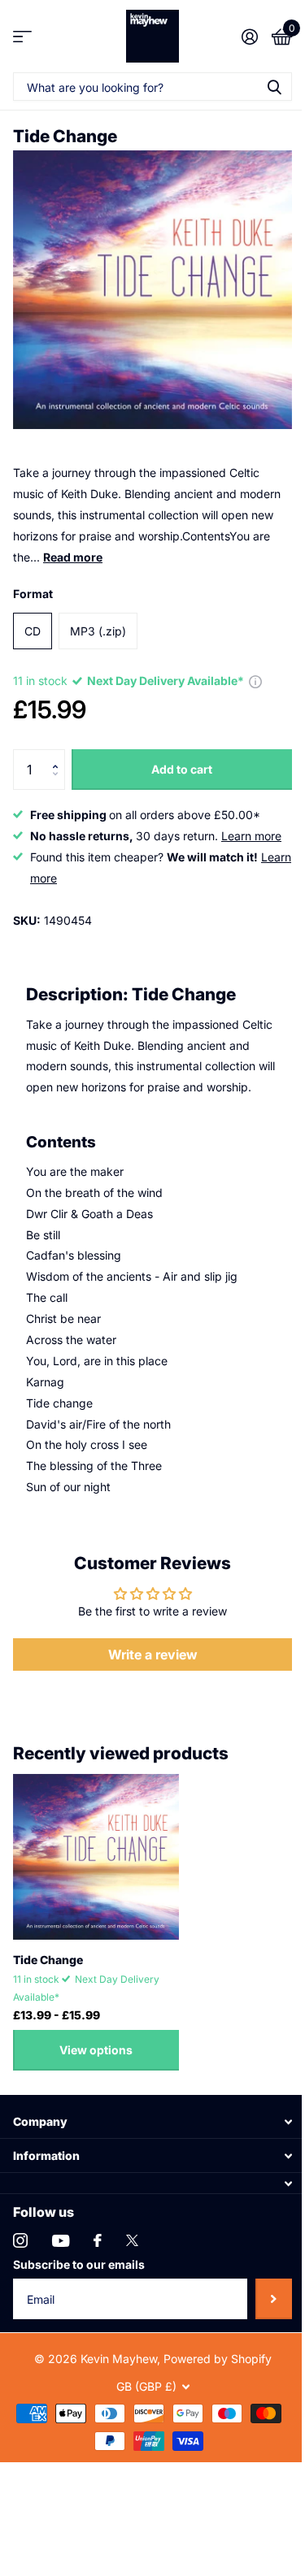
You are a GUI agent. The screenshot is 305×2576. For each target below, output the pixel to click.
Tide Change (48, 1960)
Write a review (153, 1654)
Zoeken (274, 87)
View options (96, 2050)
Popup (255, 681)
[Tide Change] (96, 1857)
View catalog (22, 36)
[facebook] (98, 2240)
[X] (132, 2240)
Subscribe (274, 2299)
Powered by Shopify (218, 2359)
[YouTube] (61, 2241)
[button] (59, 755)
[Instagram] (20, 2240)
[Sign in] (249, 37)
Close (152, 2121)
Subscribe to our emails (79, 2264)
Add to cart (182, 769)
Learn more (251, 836)
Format (33, 594)
